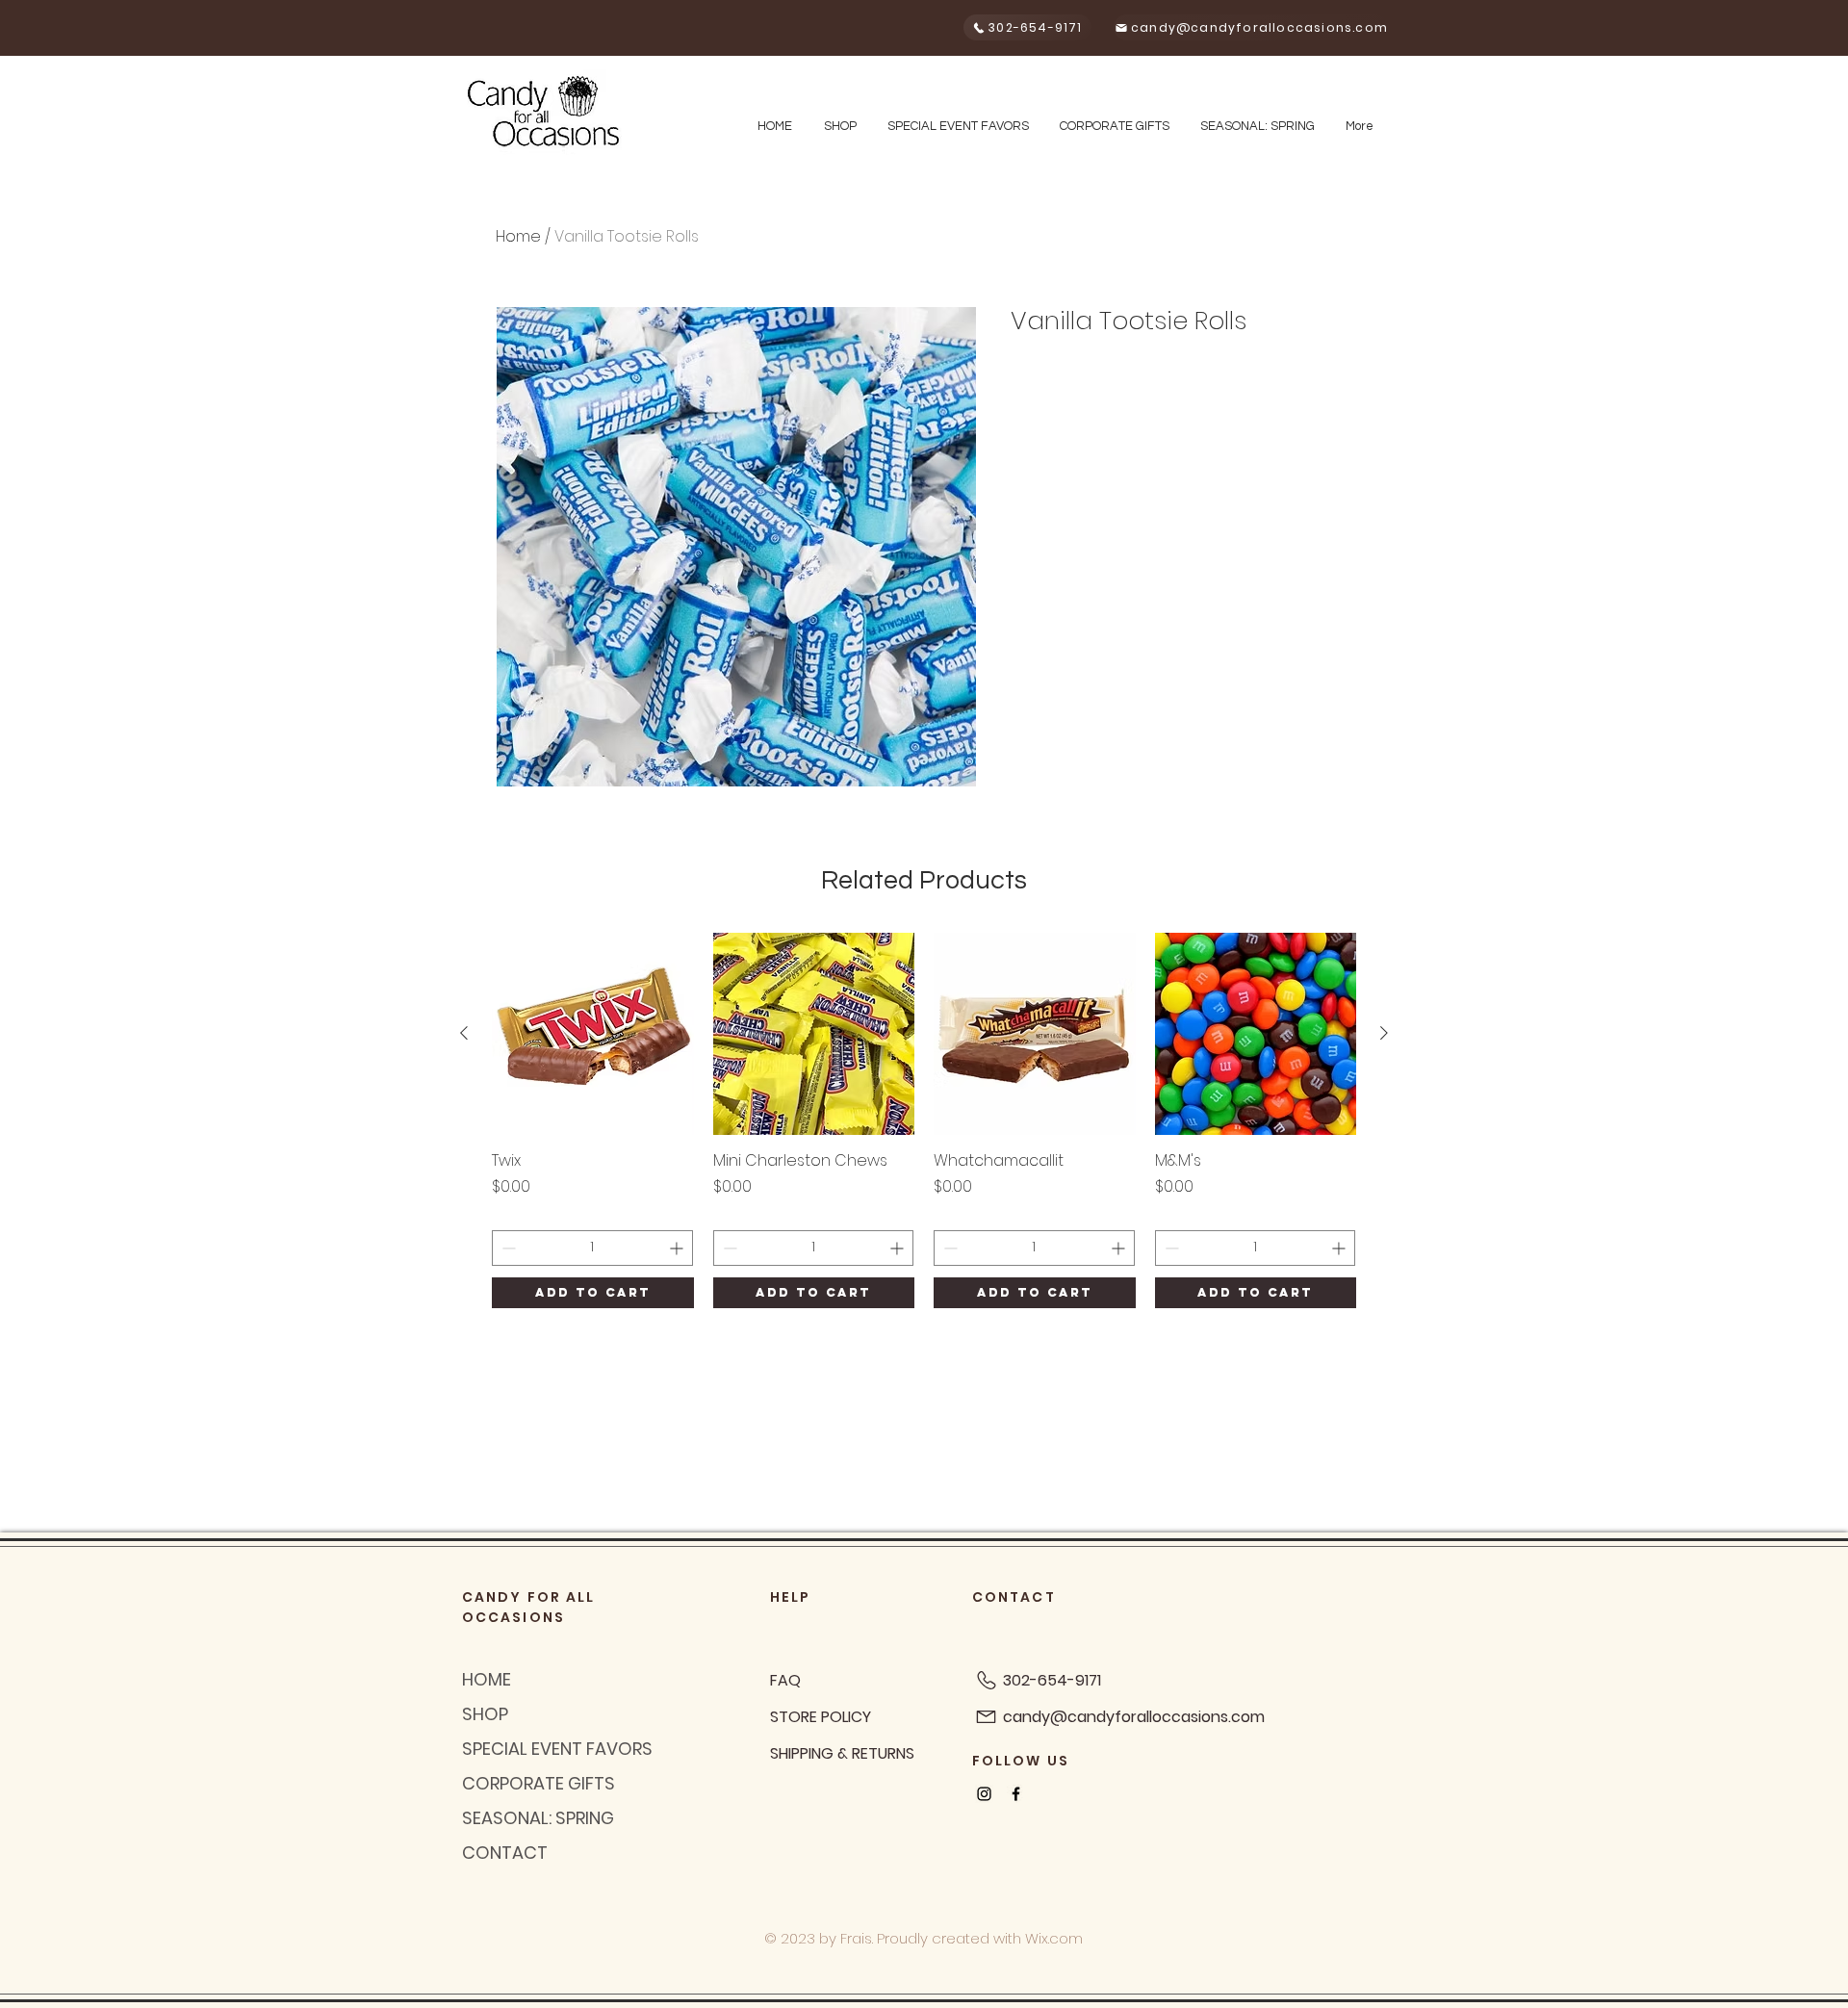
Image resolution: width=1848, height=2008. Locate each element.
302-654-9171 (1052, 1680)
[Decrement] (507, 1248)
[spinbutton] (592, 1248)
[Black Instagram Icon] (984, 1794)
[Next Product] (1384, 1033)
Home (518, 236)
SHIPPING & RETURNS (842, 1753)
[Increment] (678, 1248)
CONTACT (505, 1853)
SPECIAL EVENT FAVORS (557, 1749)
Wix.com (1054, 1938)
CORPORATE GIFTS (539, 1783)
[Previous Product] (464, 1033)
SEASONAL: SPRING (538, 1818)
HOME (487, 1679)
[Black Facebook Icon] (1016, 1794)
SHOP (485, 1714)
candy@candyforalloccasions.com (1134, 1717)
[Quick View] (593, 1034)
